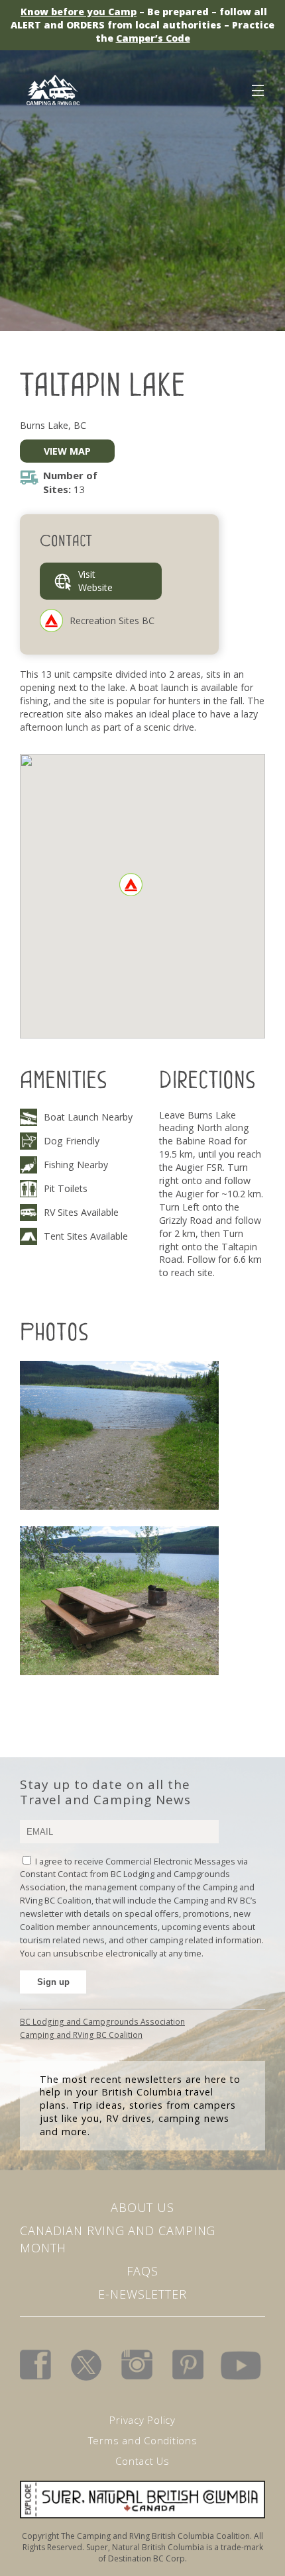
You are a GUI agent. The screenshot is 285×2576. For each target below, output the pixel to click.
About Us (142, 2207)
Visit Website (95, 581)
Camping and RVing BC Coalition (81, 2035)
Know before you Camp (79, 12)
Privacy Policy (142, 2420)
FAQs (142, 2271)
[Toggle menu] (257, 88)
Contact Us (142, 2461)
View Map (67, 451)
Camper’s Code (153, 38)
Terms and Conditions (143, 2440)
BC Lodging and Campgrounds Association (102, 2021)
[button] (131, 885)
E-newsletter (142, 2294)
